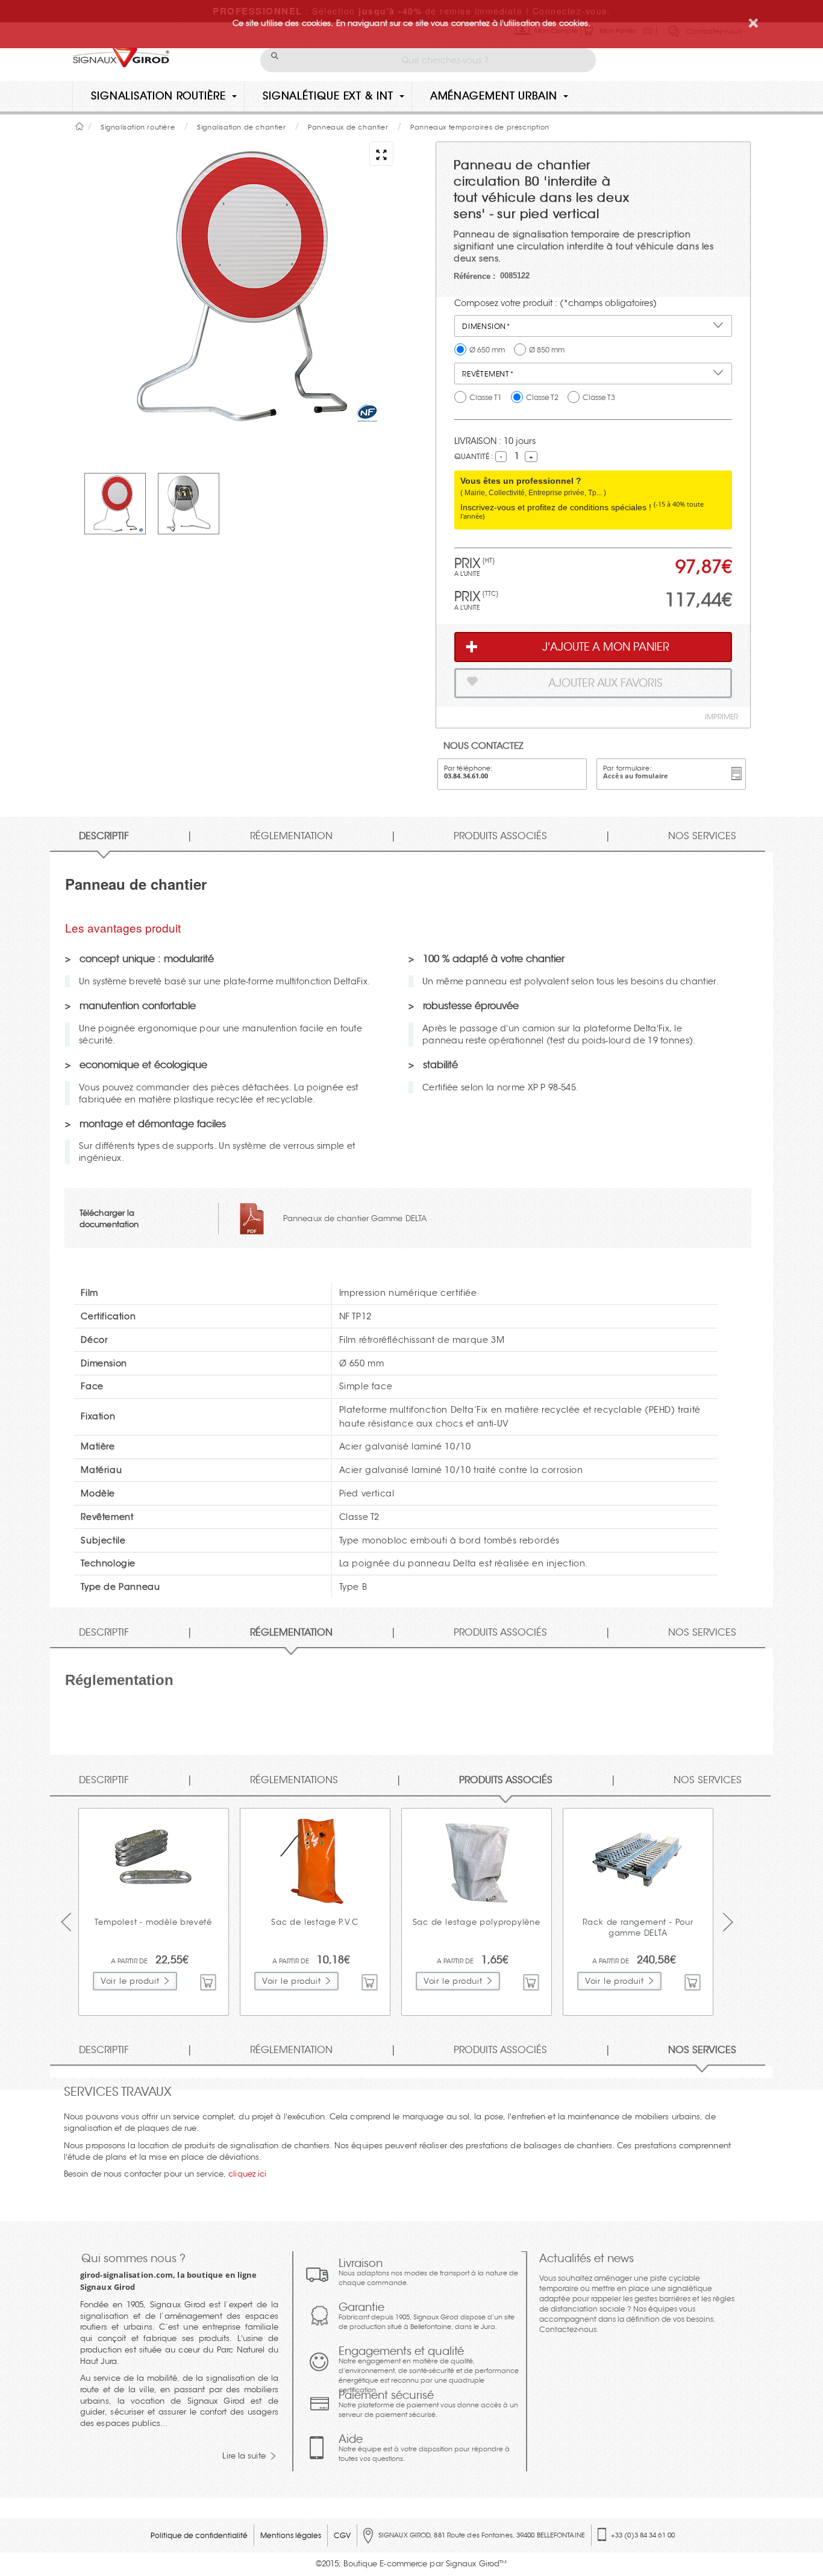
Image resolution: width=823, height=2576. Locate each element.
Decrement (493, 457)
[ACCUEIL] (80, 126)
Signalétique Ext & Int (328, 96)
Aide (424, 2448)
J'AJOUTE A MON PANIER (606, 647)
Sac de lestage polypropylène (477, 1922)
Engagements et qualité (429, 2369)
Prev (70, 1922)
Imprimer (721, 717)
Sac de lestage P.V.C (315, 1922)
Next (732, 1922)
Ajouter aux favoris (606, 683)
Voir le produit (130, 1981)
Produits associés (500, 836)
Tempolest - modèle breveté (153, 1922)
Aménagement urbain (494, 96)
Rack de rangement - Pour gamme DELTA (638, 1928)
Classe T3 (599, 397)
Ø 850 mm (547, 350)
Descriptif (104, 836)
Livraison (428, 2272)
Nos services (702, 836)
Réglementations (294, 1780)
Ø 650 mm (487, 350)
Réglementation (291, 836)
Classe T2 (542, 397)
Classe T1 (486, 397)
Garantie (427, 2316)
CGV (342, 2535)
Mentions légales (291, 2535)
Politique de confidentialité (199, 2535)
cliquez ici (247, 2174)
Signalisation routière (158, 96)
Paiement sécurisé (428, 2404)
